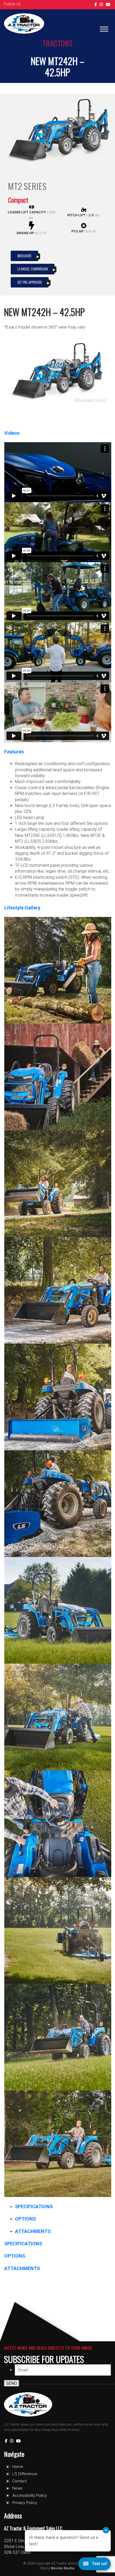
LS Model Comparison (33, 269)
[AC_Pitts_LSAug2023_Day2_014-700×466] (58, 1717)
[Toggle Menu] (104, 29)
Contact (20, 2481)
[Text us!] (95, 2565)
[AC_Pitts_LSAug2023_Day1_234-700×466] (58, 1184)
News (17, 2488)
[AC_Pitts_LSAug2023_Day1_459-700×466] (58, 1504)
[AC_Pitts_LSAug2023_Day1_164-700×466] (58, 1077)
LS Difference (25, 2474)
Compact (18, 200)
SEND (12, 2383)
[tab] (34, 2206)
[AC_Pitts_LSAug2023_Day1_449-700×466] (58, 1397)
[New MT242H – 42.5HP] (57, 131)
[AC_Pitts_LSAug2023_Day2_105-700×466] (58, 2037)
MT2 (15, 186)
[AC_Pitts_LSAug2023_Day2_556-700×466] (58, 2144)
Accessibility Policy (30, 2495)
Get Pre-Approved (30, 282)
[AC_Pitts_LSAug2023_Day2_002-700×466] (58, 1610)
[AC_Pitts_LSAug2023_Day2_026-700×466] (58, 1824)
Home (18, 2467)
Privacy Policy (25, 2503)
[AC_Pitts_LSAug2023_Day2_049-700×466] (58, 1930)
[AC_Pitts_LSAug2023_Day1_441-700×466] (58, 1290)
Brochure (24, 256)
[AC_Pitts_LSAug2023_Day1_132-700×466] (58, 970)
